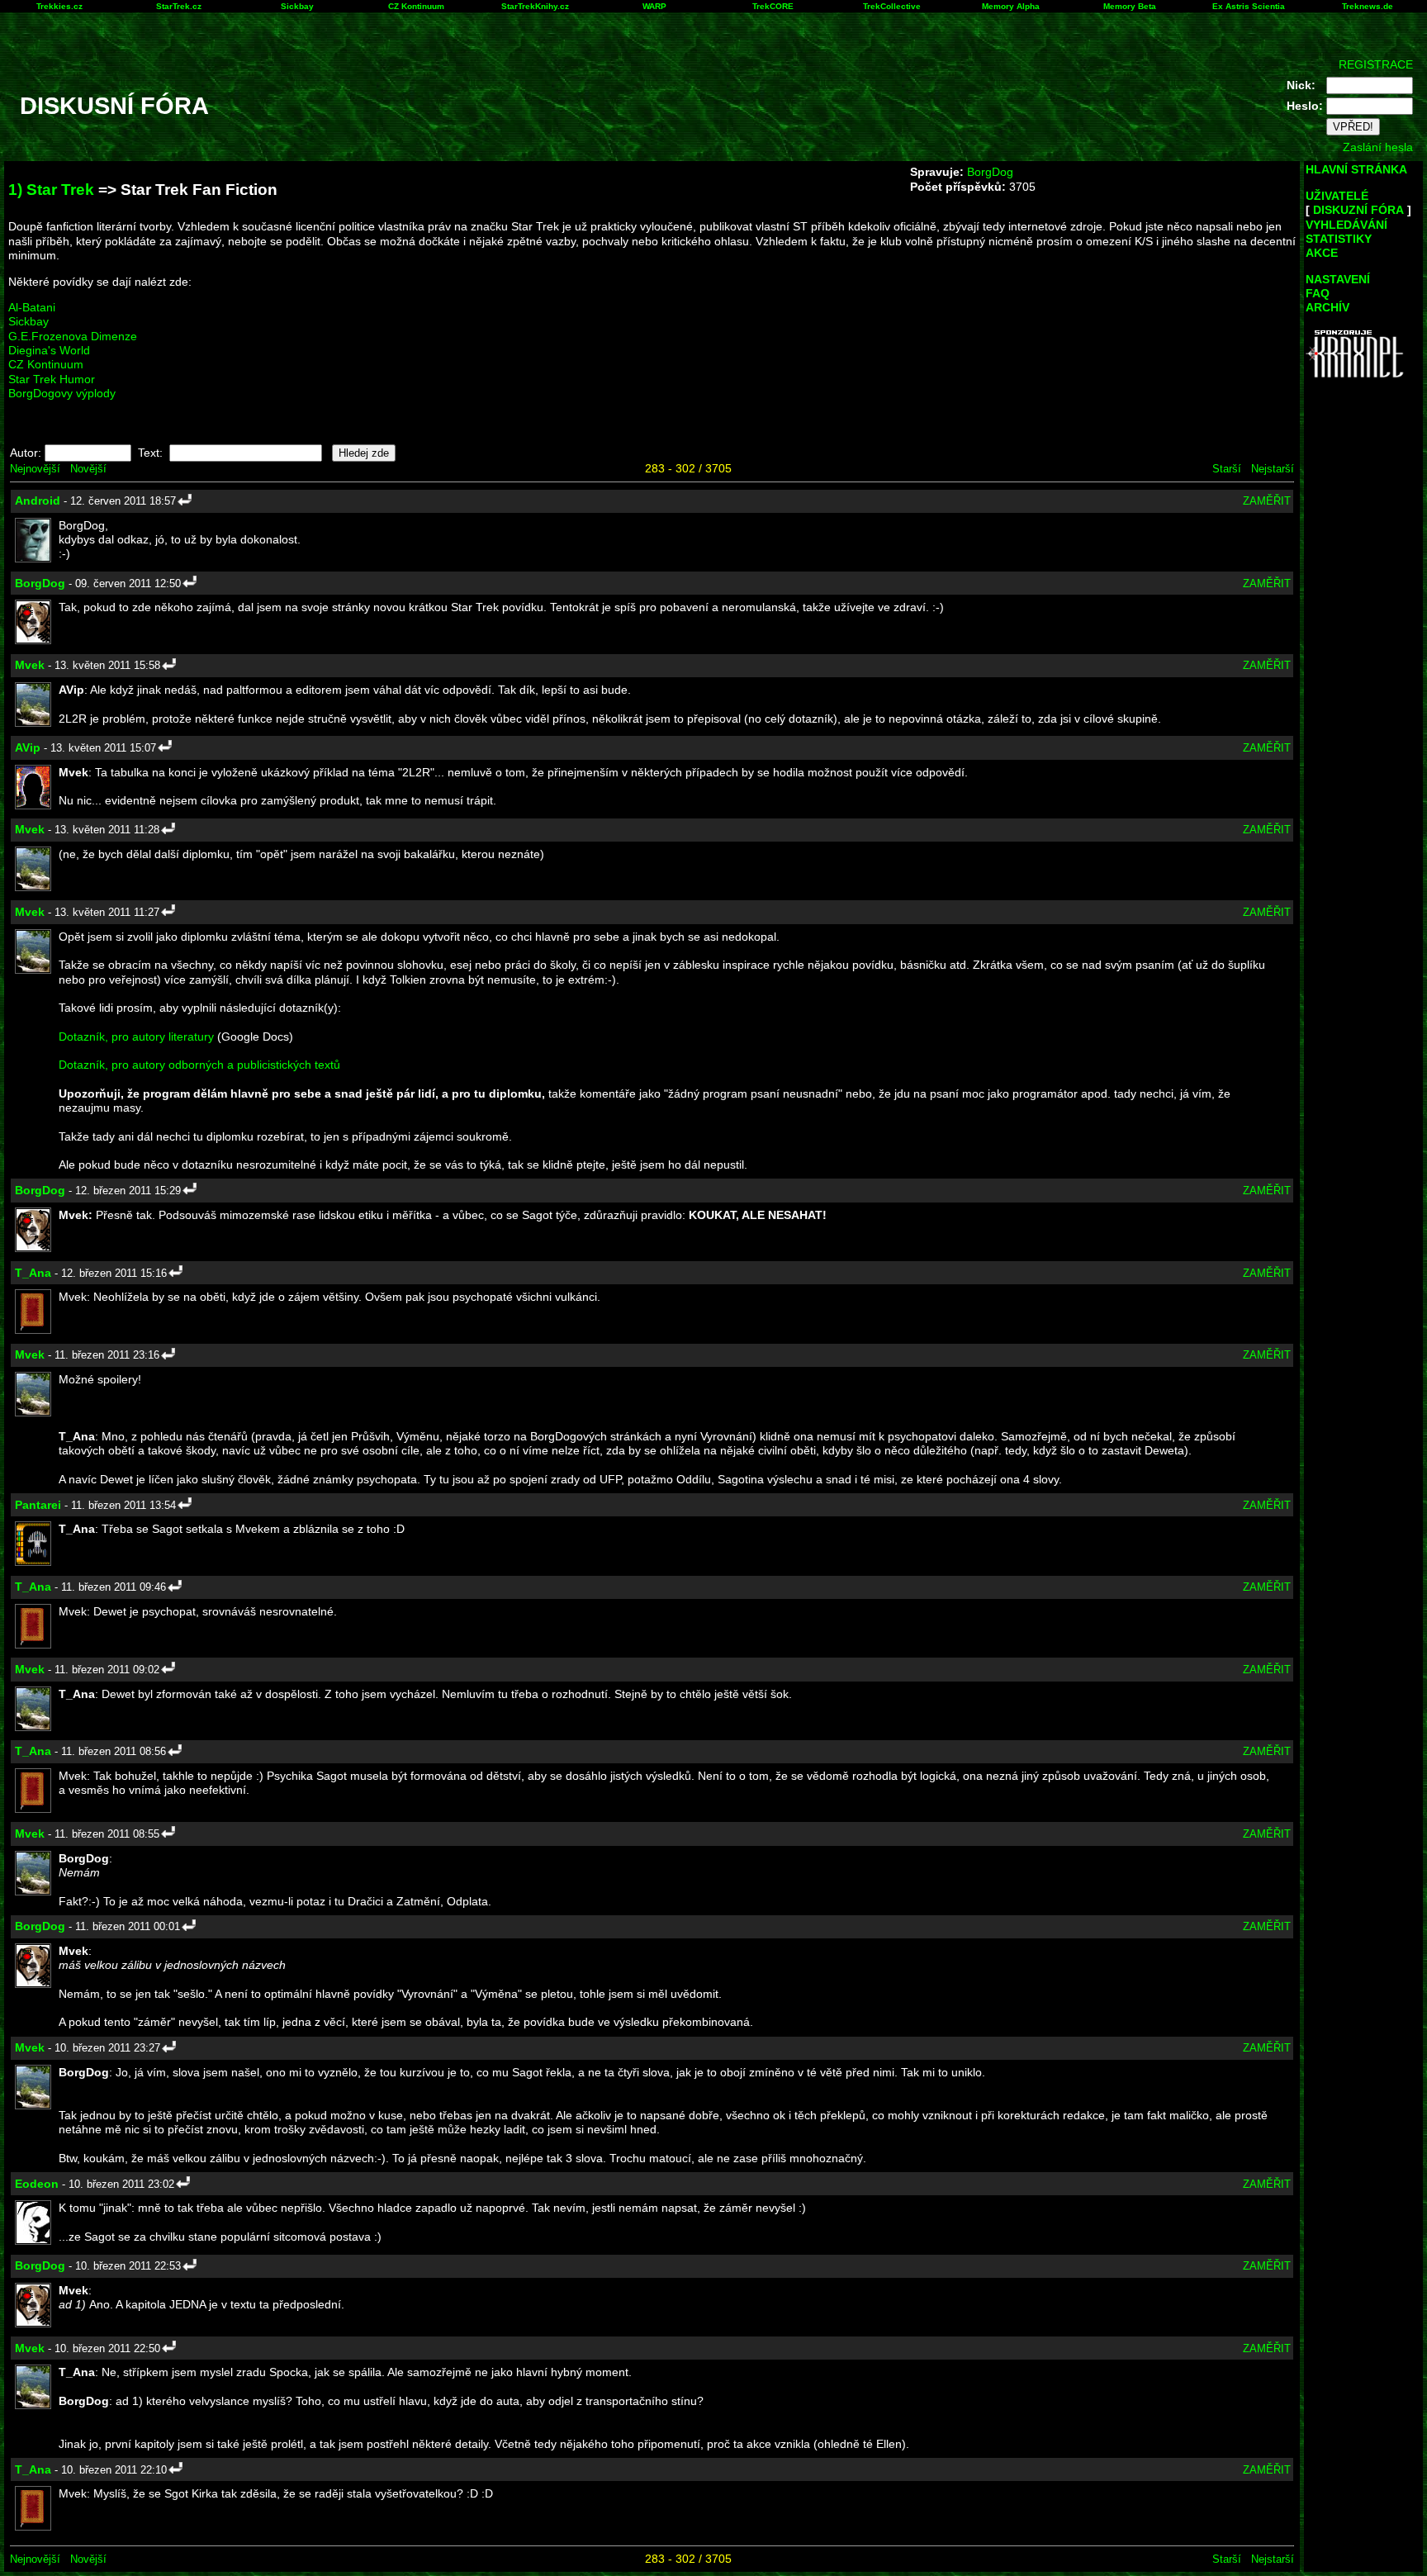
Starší (1227, 469)
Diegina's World (49, 350)
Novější (88, 469)
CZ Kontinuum (416, 6)
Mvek (30, 665)
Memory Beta (1130, 6)
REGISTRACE (1376, 64)
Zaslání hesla (1378, 147)
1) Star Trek (51, 190)
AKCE (1322, 253)
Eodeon (37, 2184)
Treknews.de (1368, 6)
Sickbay (297, 6)
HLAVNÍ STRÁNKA (1356, 169)
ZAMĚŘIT (1267, 501)
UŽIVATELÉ (1337, 196)
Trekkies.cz (59, 6)
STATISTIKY (1339, 239)
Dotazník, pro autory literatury (136, 1037)
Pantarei (38, 1505)
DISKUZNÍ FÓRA (1358, 210)
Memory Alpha (1011, 6)
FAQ (1318, 293)
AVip (28, 747)
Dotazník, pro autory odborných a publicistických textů (199, 1065)
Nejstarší (1273, 469)
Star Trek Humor (52, 379)
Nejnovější (35, 469)
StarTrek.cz (179, 6)
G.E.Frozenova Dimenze (73, 336)
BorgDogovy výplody (62, 393)
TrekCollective (892, 6)
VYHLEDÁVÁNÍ (1346, 225)
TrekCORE (773, 6)
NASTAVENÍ (1338, 279)
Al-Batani (32, 307)
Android (38, 500)
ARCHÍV (1327, 307)
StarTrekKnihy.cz (535, 6)
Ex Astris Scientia (1249, 6)
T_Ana (33, 1273)
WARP (654, 6)
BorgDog (990, 172)
